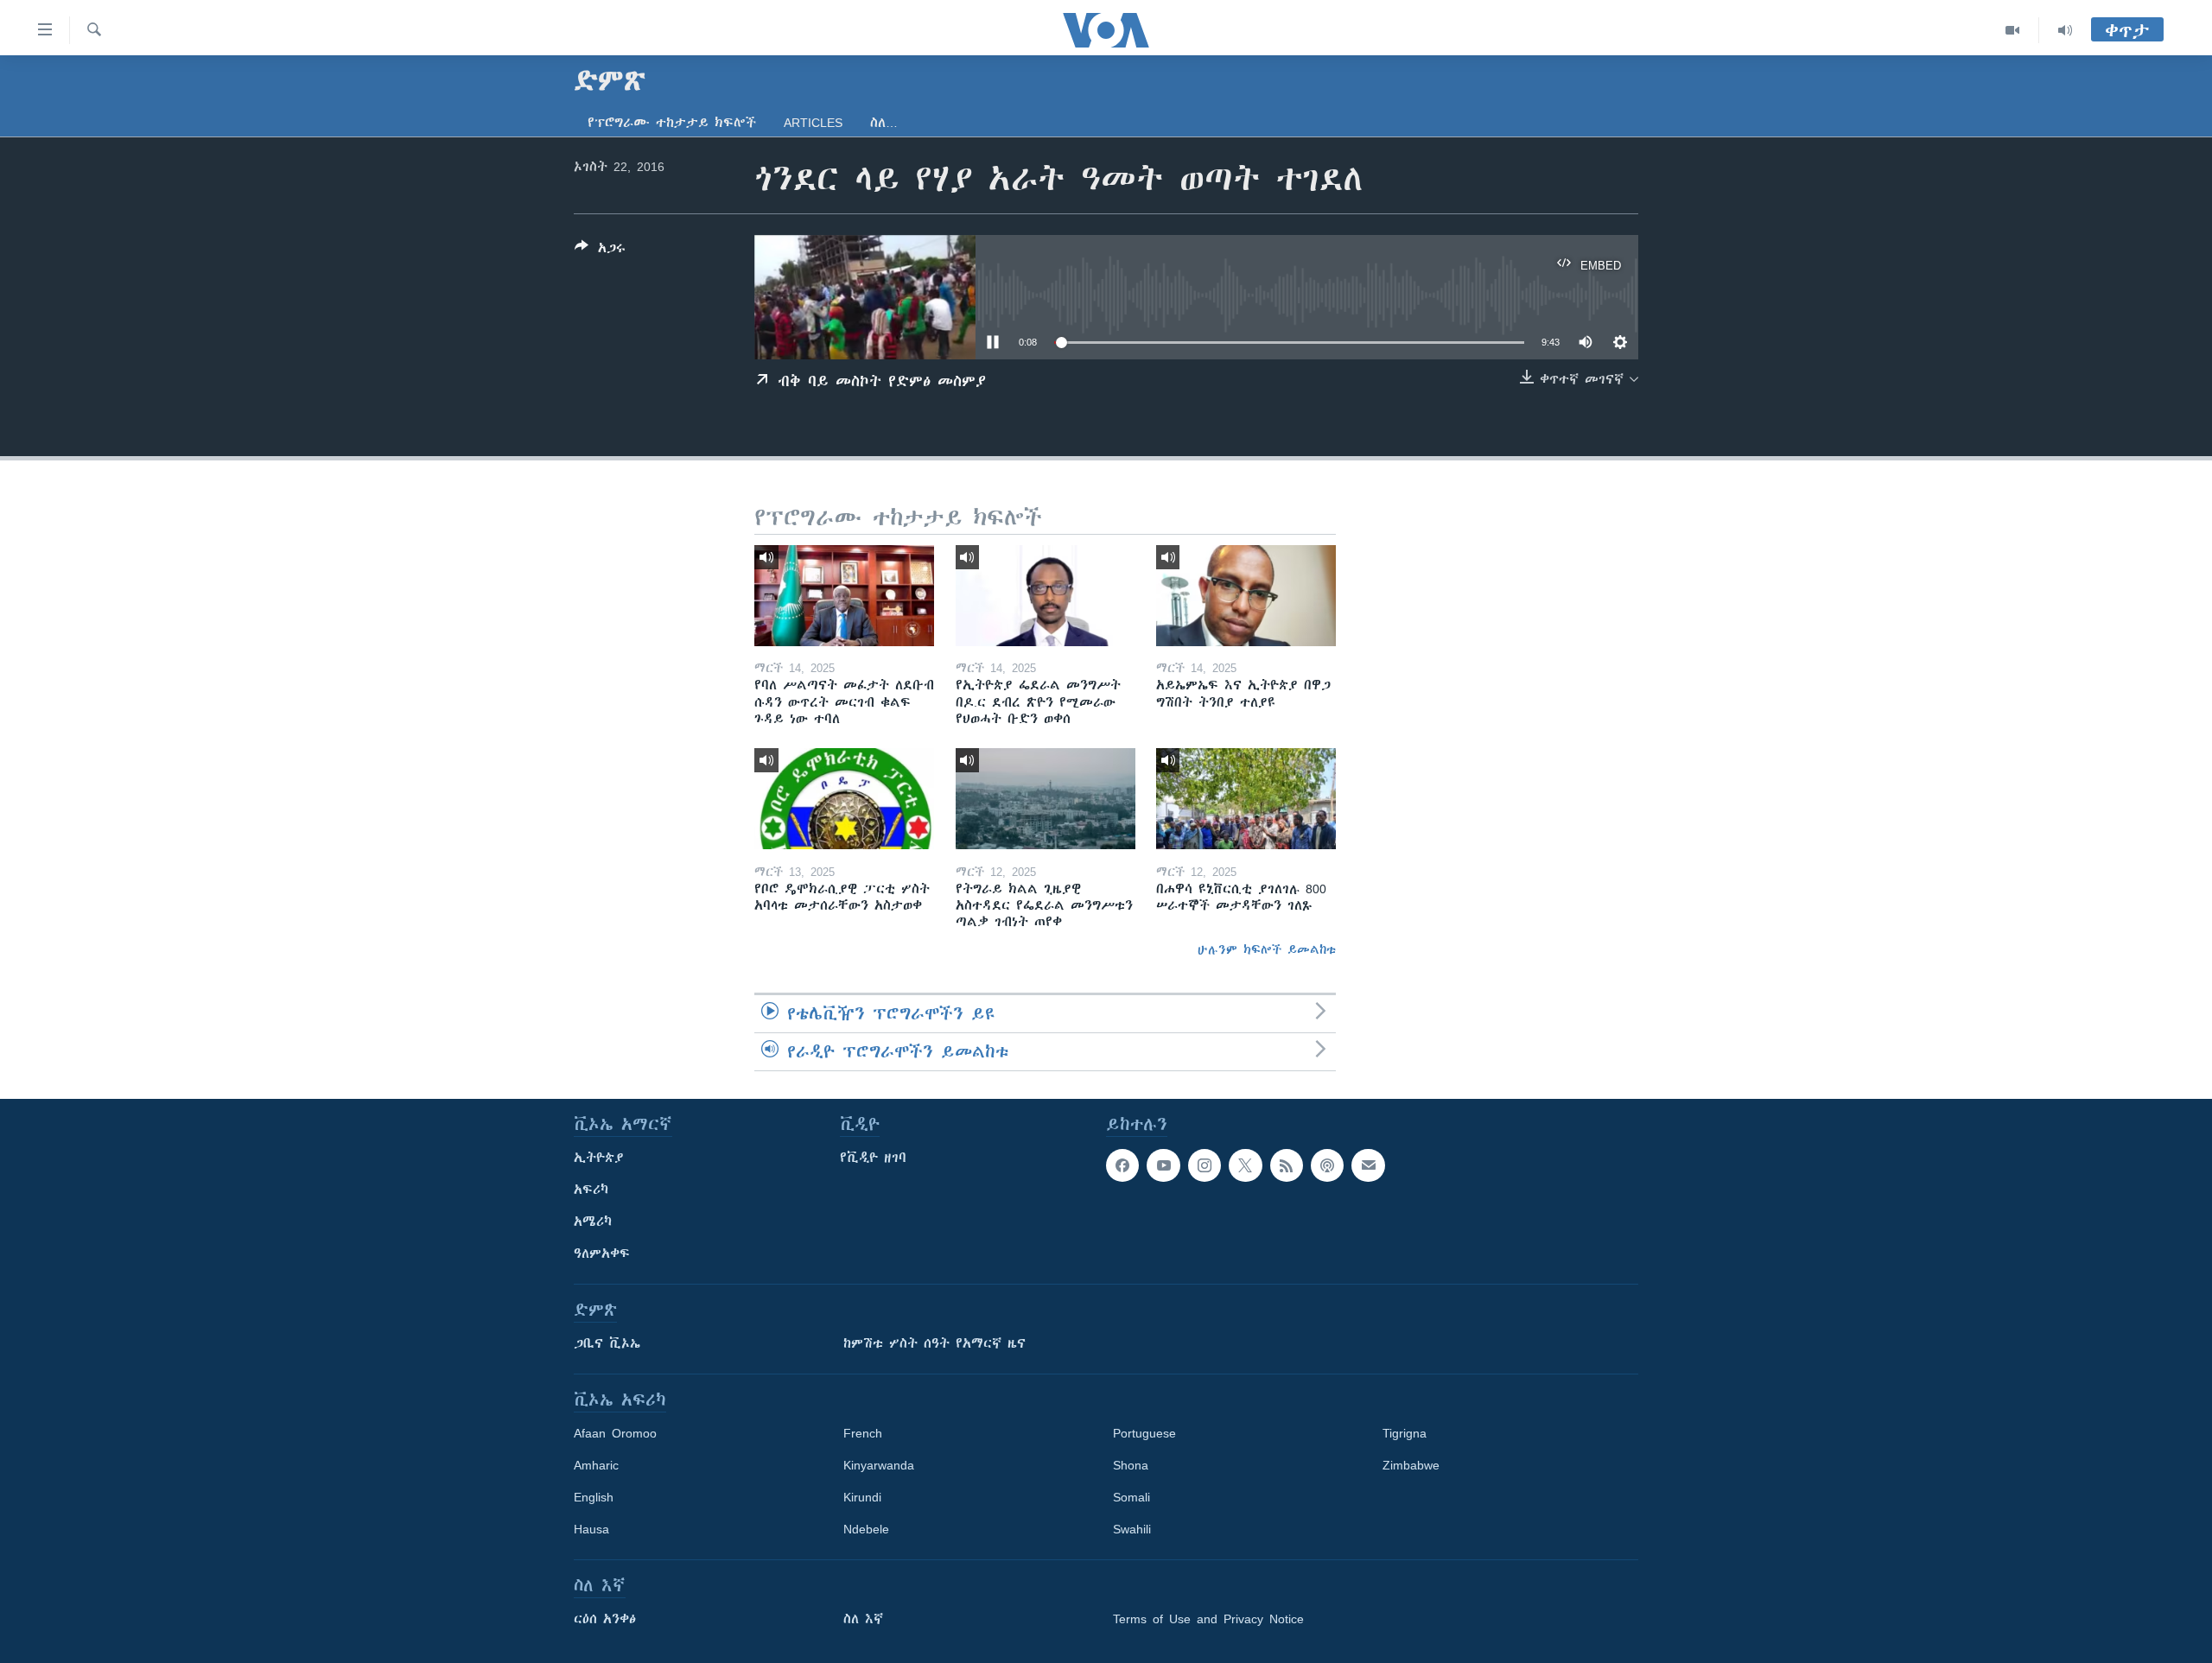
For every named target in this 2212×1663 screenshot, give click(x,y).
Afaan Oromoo (615, 1433)
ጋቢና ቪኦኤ (607, 1343)
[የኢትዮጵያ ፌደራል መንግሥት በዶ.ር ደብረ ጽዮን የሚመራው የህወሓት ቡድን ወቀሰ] (1046, 596)
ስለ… (884, 123)
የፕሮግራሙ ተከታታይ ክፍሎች (672, 123)
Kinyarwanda (879, 1465)
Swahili (1132, 1529)
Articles (813, 123)
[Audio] (2065, 30)
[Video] (2013, 30)
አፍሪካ (591, 1190)
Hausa (591, 1529)
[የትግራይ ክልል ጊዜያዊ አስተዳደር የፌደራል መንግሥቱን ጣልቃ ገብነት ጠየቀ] (1046, 799)
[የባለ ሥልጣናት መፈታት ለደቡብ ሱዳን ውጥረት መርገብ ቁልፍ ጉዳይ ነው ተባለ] (844, 596)
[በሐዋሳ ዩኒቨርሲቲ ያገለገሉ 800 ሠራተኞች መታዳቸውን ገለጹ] (1246, 799)
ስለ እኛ (863, 1619)
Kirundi (862, 1497)
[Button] (600, 251)
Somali (1131, 1497)
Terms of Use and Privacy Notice (1208, 1619)
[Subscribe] (1368, 1165)
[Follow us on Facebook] (1122, 1165)
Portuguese (1144, 1433)
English (594, 1497)
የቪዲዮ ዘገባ (873, 1158)
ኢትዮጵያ (599, 1158)
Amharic (596, 1465)
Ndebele (866, 1529)
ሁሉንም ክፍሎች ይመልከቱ (1267, 949)
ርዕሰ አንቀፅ (605, 1619)
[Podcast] (1327, 1165)
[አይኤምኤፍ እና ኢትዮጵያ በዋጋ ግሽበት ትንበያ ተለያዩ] (1246, 596)
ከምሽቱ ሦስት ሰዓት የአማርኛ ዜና (934, 1343)
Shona (1131, 1465)
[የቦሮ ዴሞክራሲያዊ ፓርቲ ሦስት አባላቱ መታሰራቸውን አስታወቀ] (844, 799)
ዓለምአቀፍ (602, 1254)
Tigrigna (1405, 1433)
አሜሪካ (593, 1222)
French (863, 1433)
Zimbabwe (1411, 1465)
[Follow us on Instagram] (1205, 1165)
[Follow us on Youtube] (1163, 1165)
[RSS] (1287, 1165)
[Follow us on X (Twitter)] (1245, 1165)
